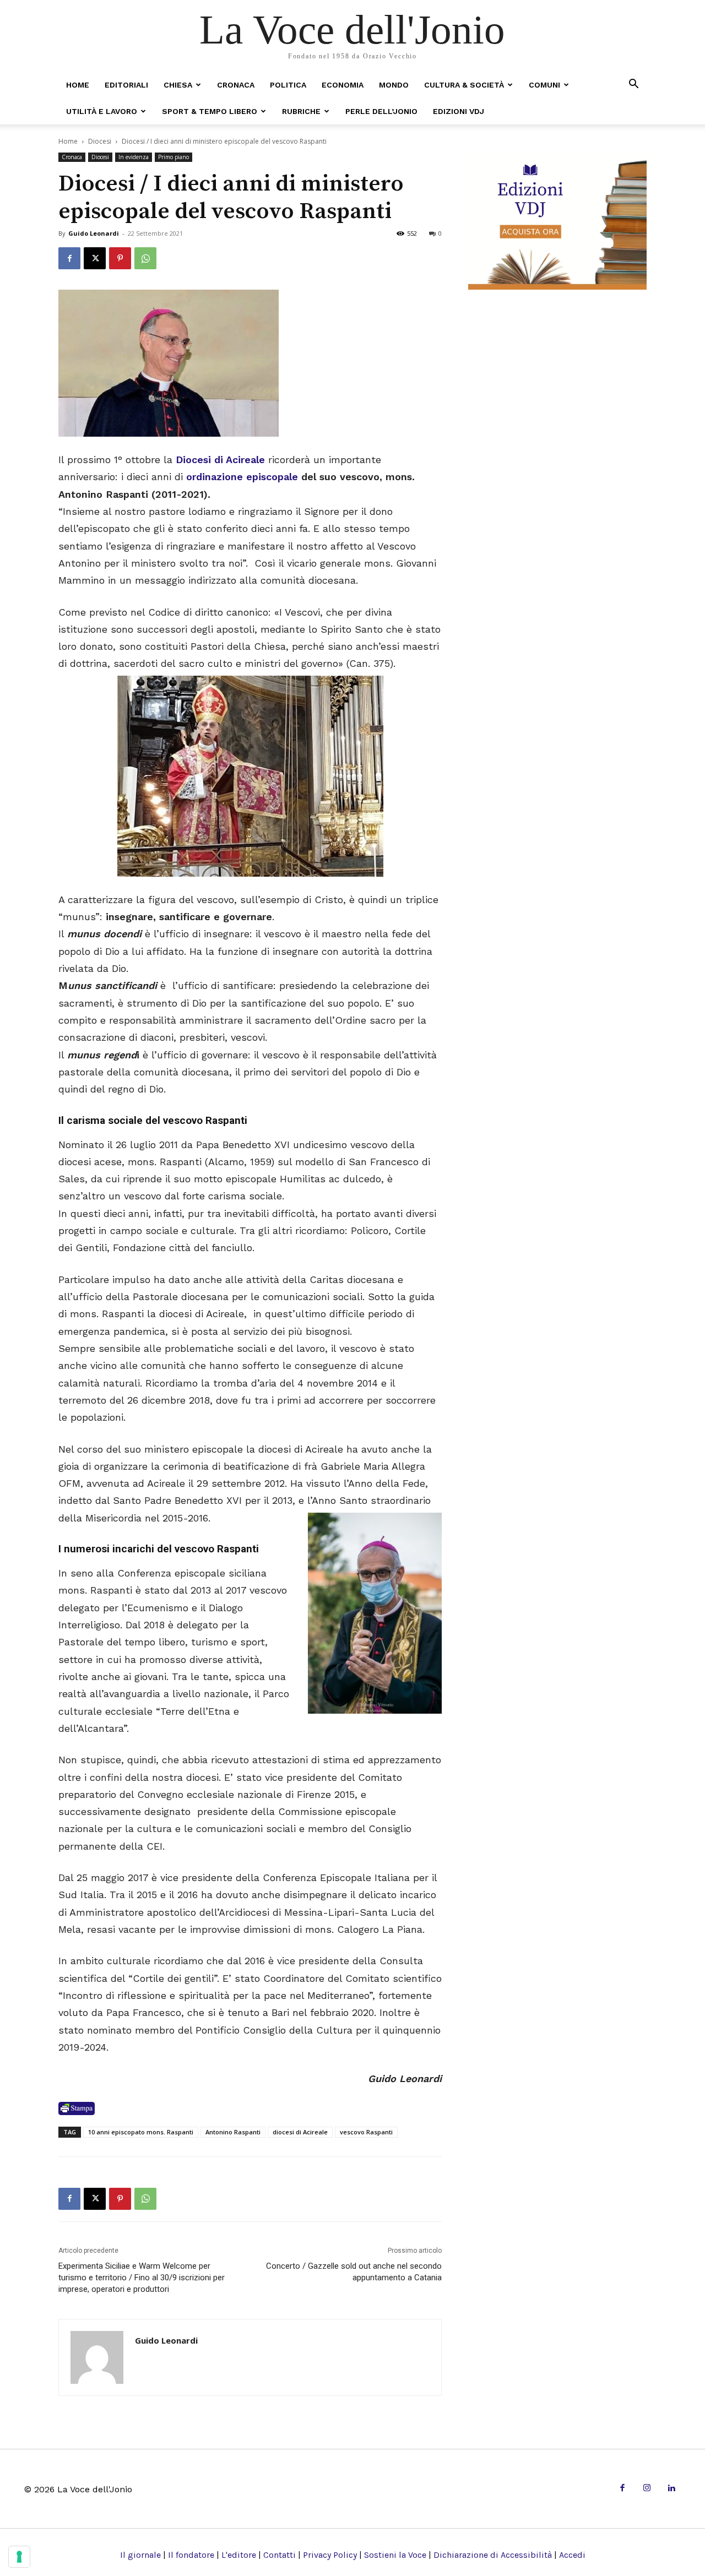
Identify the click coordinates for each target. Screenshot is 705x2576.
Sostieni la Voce (395, 2555)
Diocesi (100, 141)
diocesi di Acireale (300, 2132)
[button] (633, 85)
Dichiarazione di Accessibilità (493, 2555)
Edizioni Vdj (459, 111)
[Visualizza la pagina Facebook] (69, 258)
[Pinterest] (120, 258)
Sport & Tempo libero (210, 111)
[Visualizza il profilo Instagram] (647, 2489)
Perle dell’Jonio (381, 111)
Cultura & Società (464, 85)
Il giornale (140, 2555)
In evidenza (134, 157)
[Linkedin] (671, 2489)
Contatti (280, 2555)
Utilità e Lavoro (102, 111)
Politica (288, 85)
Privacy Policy (330, 2555)
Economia (343, 85)
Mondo (394, 85)
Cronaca (236, 85)
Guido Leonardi (94, 233)
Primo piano (173, 157)
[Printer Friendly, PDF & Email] (77, 2108)
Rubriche (301, 111)
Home (78, 85)
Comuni (544, 85)
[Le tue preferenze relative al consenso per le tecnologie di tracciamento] (19, 2557)
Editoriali (126, 85)
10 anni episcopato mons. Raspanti (141, 2132)
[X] (95, 258)
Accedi (572, 2555)
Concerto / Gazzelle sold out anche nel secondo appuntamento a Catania (354, 2272)
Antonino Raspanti (233, 2132)
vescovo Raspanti (366, 2132)
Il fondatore (191, 2555)
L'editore (239, 2555)
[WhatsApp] (145, 258)
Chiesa (178, 85)
